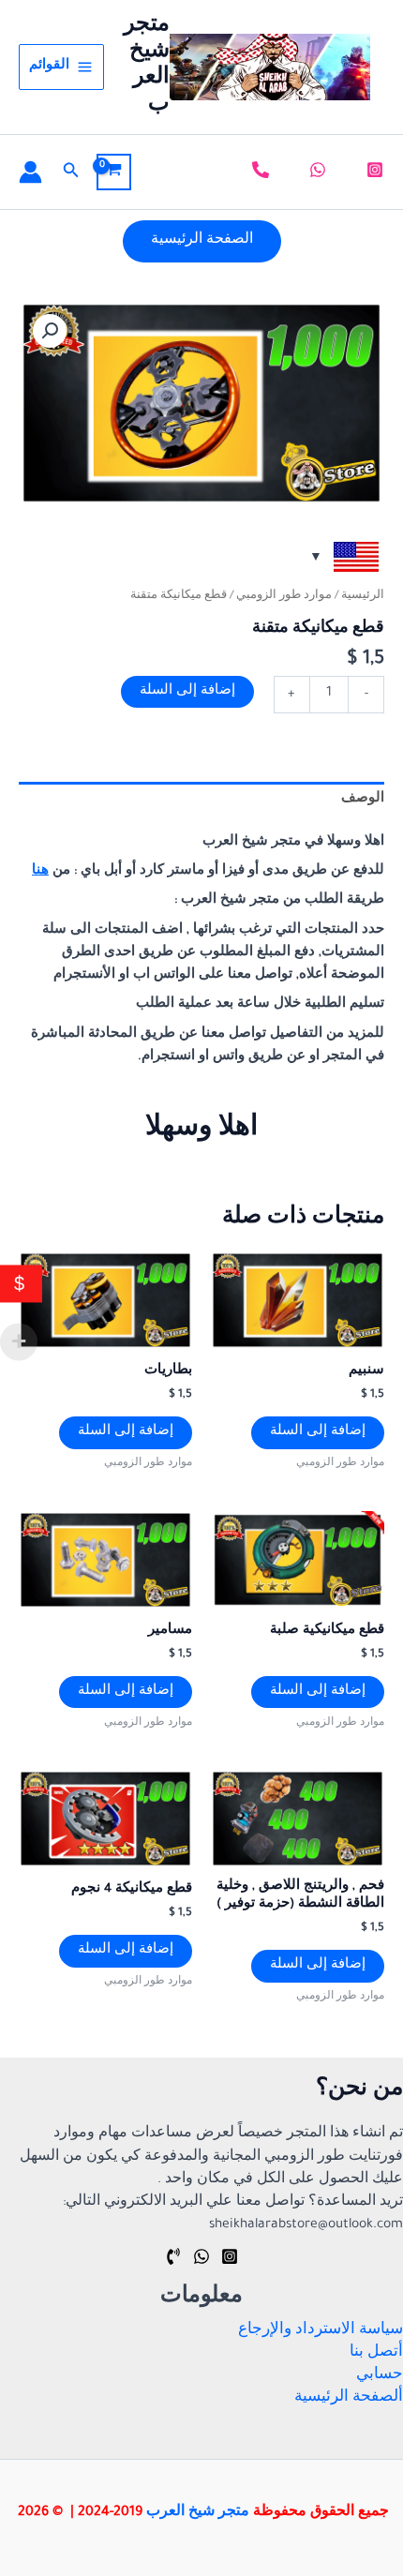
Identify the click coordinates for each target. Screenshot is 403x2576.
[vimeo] (258, 170)
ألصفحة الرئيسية (349, 2398)
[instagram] (372, 170)
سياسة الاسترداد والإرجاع (321, 2331)
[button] (69, 172)
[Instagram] (230, 2256)
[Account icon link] (30, 172)
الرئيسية (363, 596)
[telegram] (173, 2256)
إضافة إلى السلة (187, 692)
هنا (40, 872)
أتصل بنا (376, 2353)
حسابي (380, 2376)
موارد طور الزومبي (284, 596)
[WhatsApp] (201, 2256)
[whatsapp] (315, 170)
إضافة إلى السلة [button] (318, 1432)
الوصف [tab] (363, 800)
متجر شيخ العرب (198, 2513)
